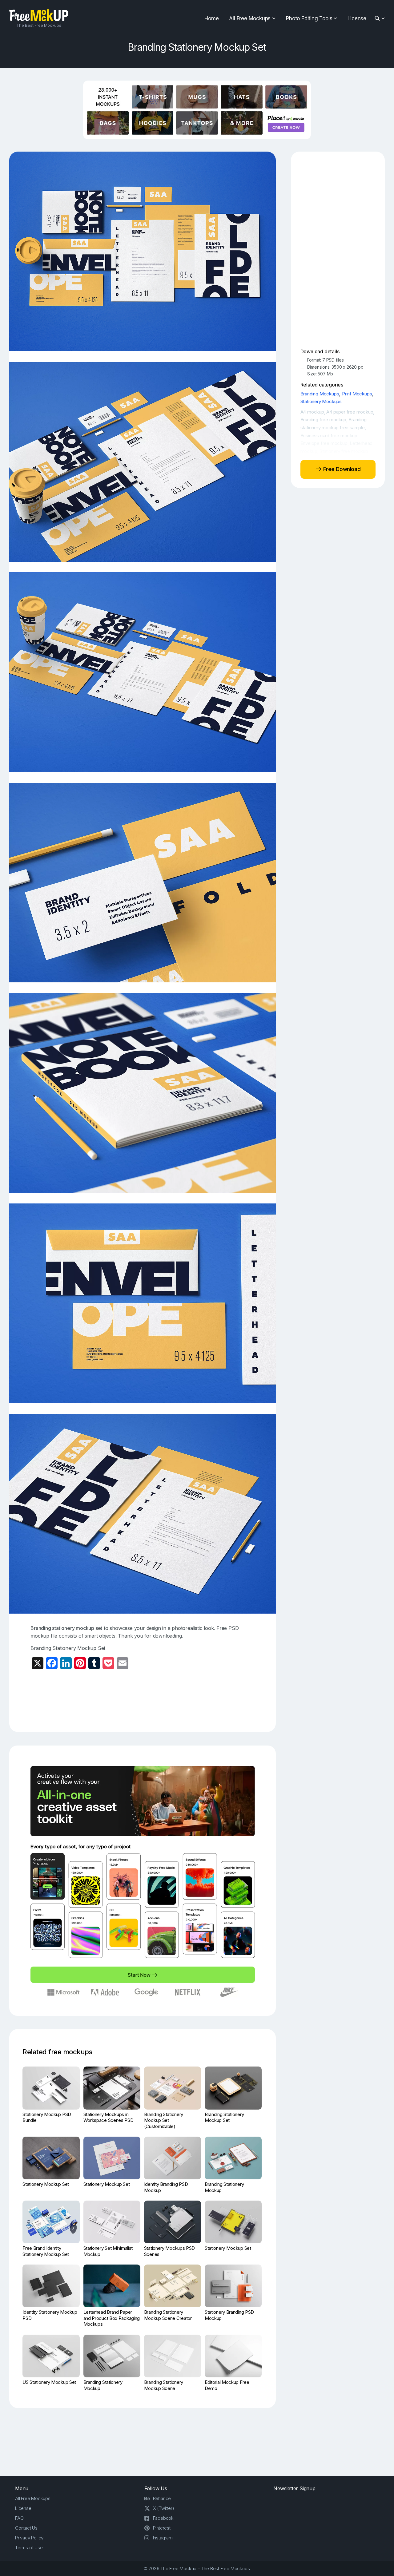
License (357, 18)
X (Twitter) (164, 2508)
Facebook (163, 2518)
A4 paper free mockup (350, 412)
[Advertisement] (143, 1701)
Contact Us (26, 2528)
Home (211, 18)
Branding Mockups (320, 394)
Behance (162, 2498)
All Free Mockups (250, 18)
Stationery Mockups (321, 401)
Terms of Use (29, 2548)
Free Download (341, 469)
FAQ (19, 2518)
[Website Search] (378, 19)
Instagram (163, 2538)
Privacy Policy (29, 2538)
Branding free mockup (323, 420)
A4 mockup (312, 412)
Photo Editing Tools (309, 18)
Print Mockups (357, 394)
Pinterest (162, 2528)
